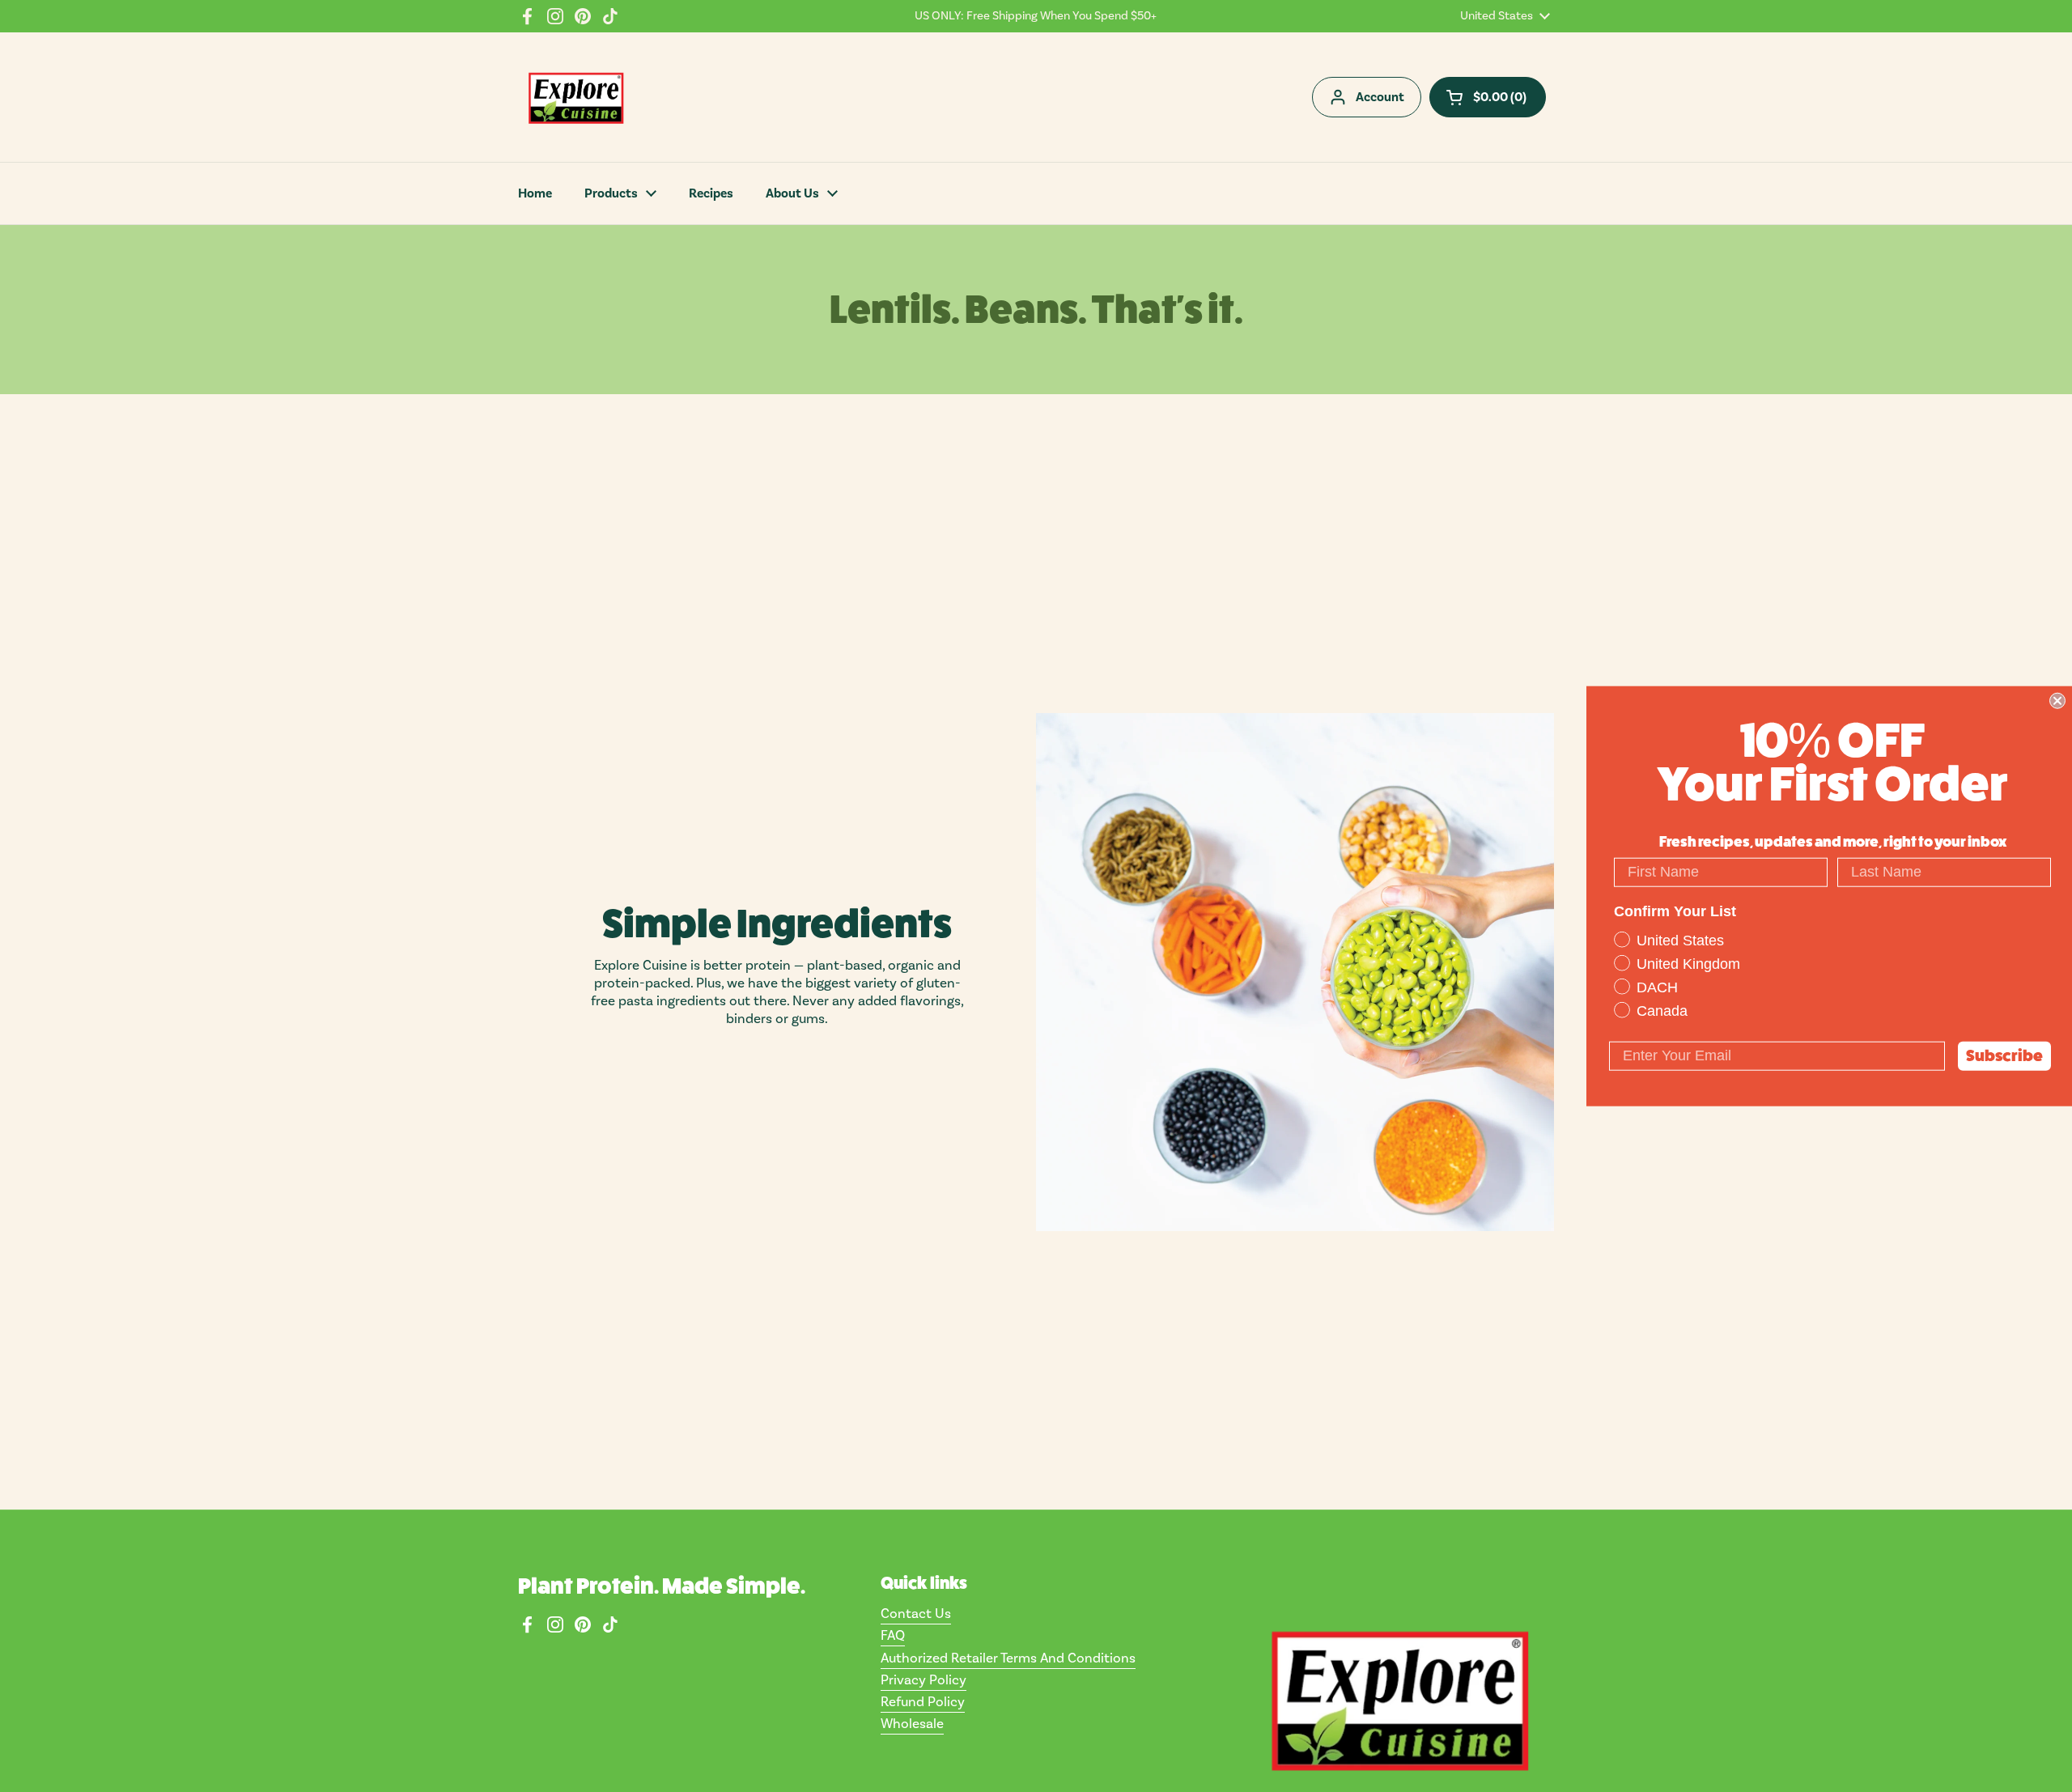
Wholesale (912, 1724)
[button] (1488, 97)
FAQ (893, 1636)
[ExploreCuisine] (575, 97)
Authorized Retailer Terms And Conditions (1008, 1658)
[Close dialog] (2057, 701)
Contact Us (916, 1614)
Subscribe (2004, 1055)
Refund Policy (923, 1702)
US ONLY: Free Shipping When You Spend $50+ (1036, 16)
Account (1380, 97)
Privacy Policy (923, 1680)
